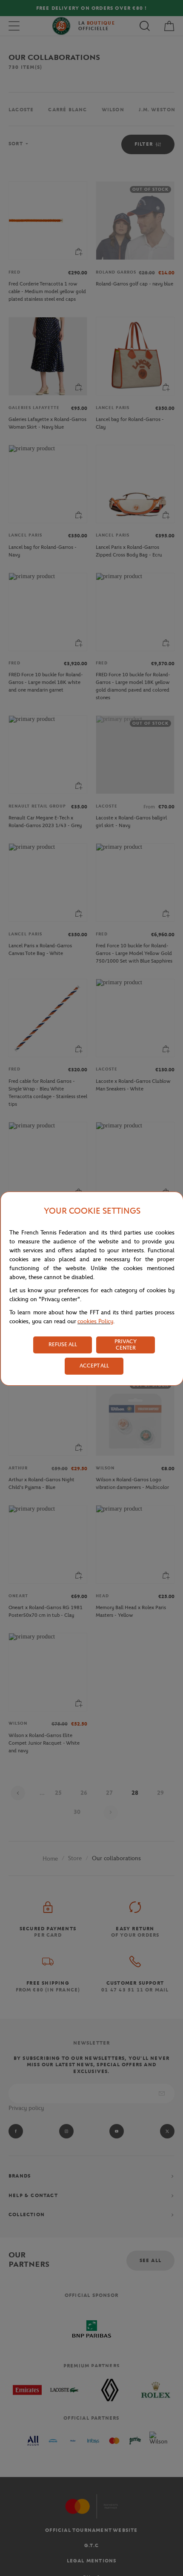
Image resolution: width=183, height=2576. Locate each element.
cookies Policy (95, 1321)
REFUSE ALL (63, 1344)
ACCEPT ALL (94, 1366)
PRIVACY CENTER (126, 1344)
